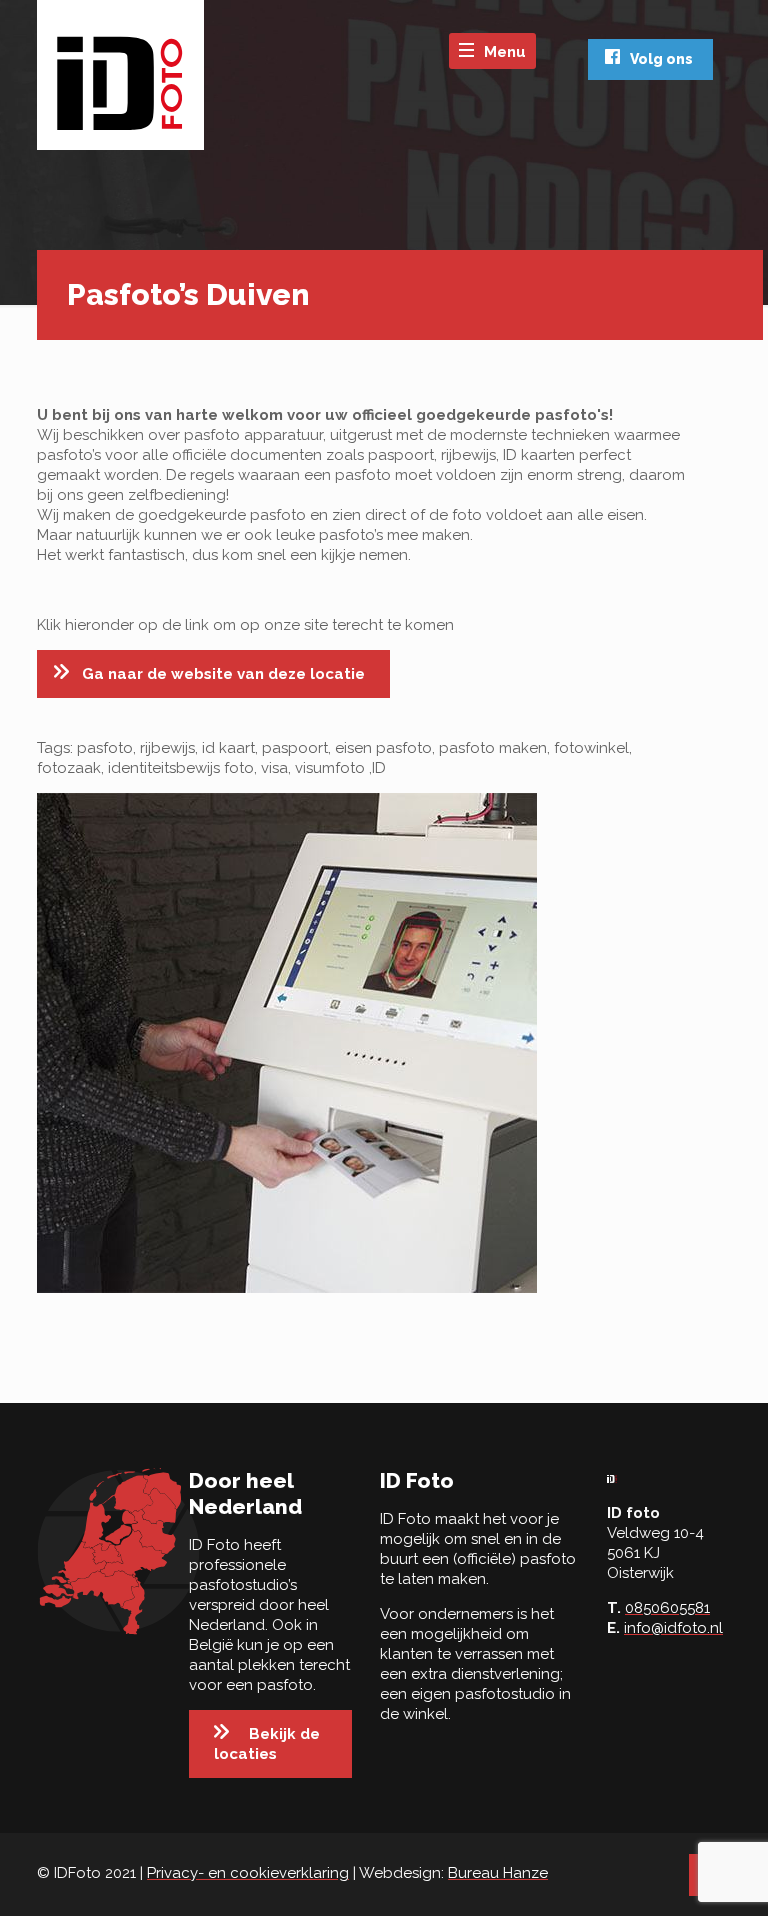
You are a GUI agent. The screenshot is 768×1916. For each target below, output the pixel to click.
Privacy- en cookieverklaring (248, 1873)
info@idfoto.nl (673, 1628)
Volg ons (661, 59)
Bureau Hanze (498, 1873)
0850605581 (667, 1608)
